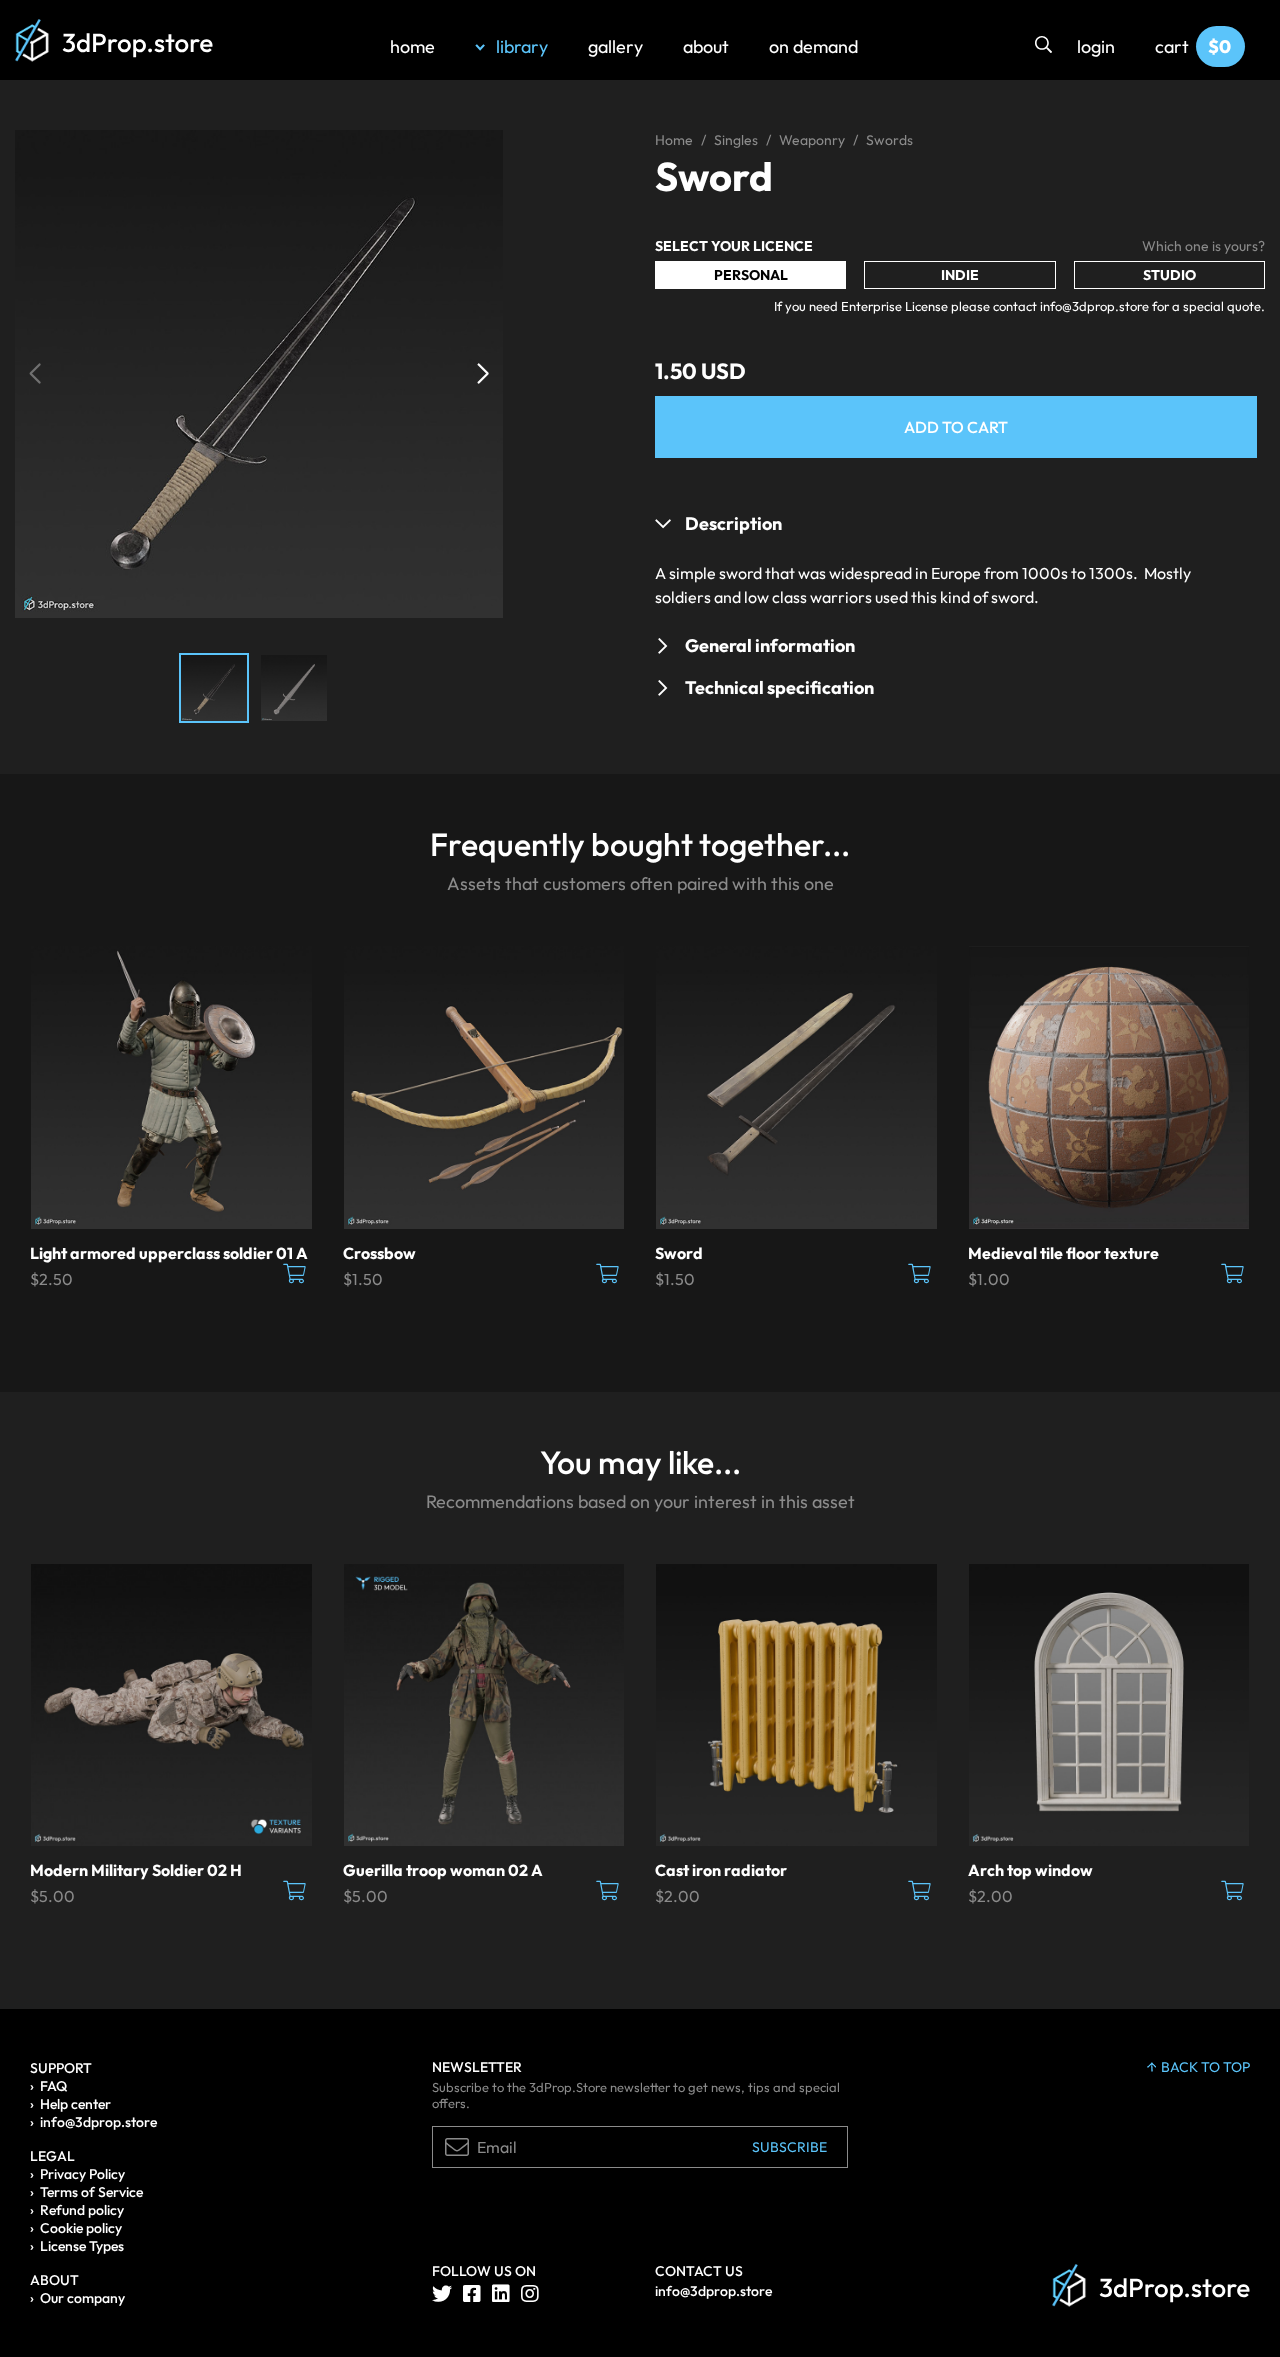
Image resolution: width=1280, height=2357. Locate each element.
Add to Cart (956, 427)
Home (674, 140)
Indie (960, 275)
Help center (75, 2104)
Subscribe (789, 2147)
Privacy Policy (82, 2174)
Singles (736, 140)
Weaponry (812, 140)
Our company (82, 2298)
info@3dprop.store (98, 2122)
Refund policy (82, 2210)
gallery (615, 46)
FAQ (53, 2086)
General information (770, 645)
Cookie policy (81, 2228)
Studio (1169, 275)
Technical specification (779, 687)
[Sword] (259, 372)
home (412, 46)
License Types (82, 2246)
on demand (813, 46)
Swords (889, 140)
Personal (751, 275)
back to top (1205, 2067)
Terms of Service (91, 2192)
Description (733, 523)
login (1096, 46)
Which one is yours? (1203, 246)
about (706, 46)
